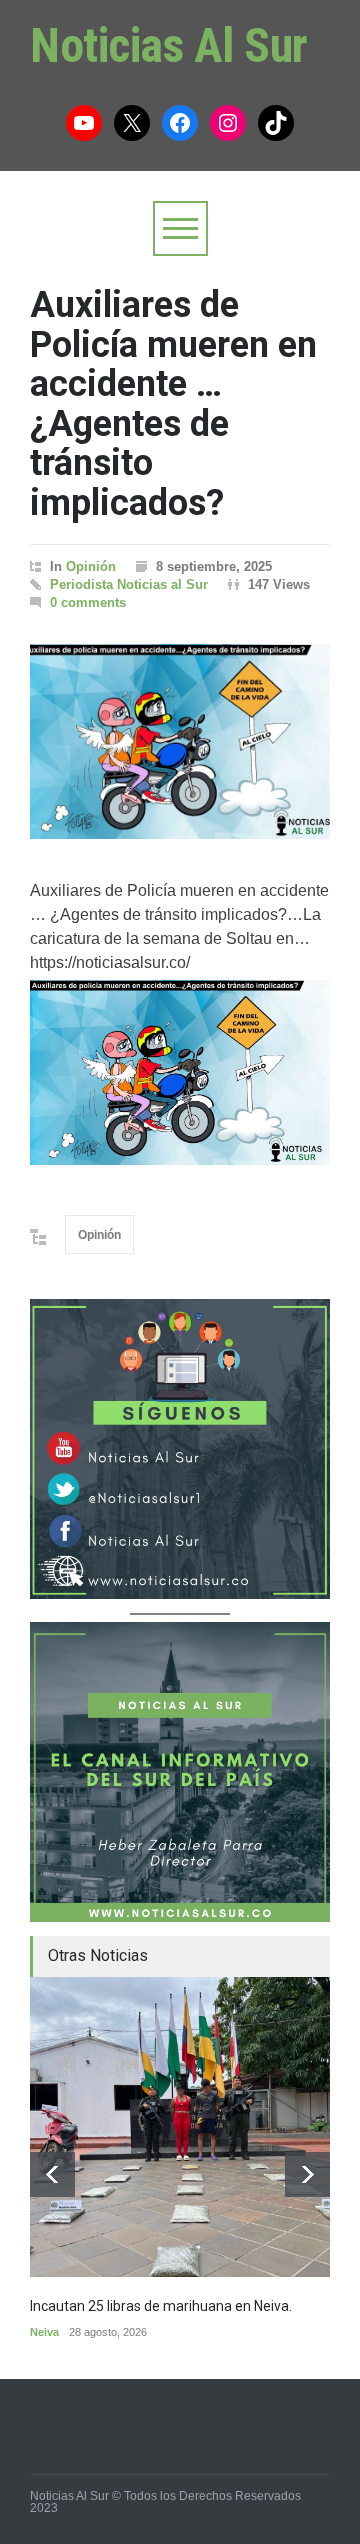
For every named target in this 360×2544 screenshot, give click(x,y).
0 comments (88, 602)
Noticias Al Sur (169, 45)
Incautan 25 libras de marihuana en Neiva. (161, 2306)
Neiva (44, 2332)
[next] (307, 2174)
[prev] (52, 2174)
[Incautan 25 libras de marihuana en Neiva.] (180, 2127)
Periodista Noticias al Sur (129, 584)
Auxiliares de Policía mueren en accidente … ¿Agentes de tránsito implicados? (173, 404)
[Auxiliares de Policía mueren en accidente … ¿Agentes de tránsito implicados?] (180, 742)
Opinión (91, 566)
